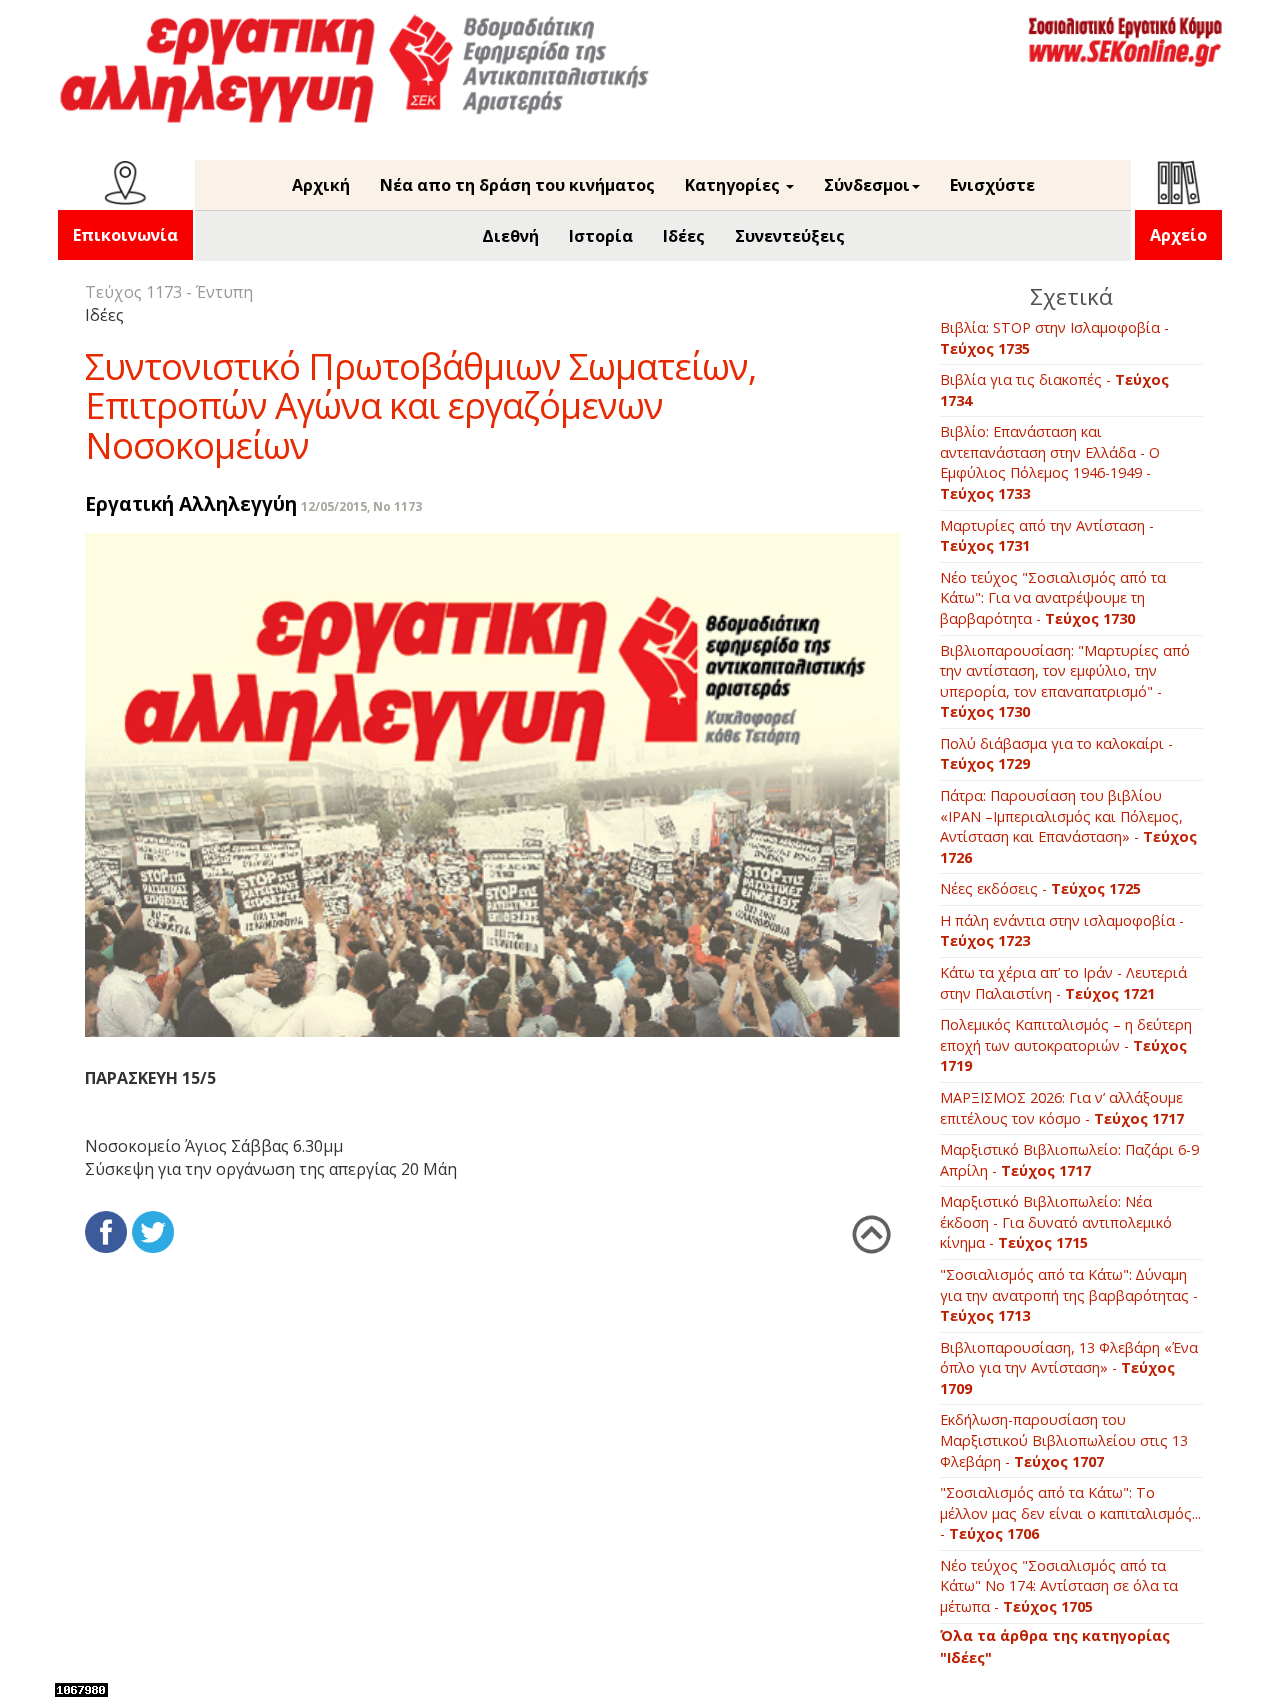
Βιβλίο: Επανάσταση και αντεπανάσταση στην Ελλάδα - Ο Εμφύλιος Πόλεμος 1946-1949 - (1050, 462)
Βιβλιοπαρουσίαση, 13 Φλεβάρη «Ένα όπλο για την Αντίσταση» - (1069, 1368)
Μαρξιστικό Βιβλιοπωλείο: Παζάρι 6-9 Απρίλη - (1069, 1160)
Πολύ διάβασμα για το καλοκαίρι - (1056, 754)
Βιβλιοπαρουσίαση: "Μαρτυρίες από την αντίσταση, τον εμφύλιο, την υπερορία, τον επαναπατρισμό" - (1065, 681)
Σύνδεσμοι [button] (867, 185)
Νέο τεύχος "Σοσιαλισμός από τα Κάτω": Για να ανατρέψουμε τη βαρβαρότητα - (1053, 598)
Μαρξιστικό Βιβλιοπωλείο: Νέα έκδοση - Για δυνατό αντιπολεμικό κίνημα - (1056, 1222)
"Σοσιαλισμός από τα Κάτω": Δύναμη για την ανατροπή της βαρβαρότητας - (1069, 1295)
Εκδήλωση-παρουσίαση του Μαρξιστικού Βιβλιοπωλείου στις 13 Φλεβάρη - (1064, 1440)
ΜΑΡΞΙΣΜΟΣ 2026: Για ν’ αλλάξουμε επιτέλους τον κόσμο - (1062, 1108)
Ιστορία (601, 236)
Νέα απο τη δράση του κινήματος (517, 185)
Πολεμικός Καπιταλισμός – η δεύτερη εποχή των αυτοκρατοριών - (1066, 1045)
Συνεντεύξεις (790, 236)
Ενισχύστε (992, 185)
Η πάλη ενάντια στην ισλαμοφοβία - (1062, 931)
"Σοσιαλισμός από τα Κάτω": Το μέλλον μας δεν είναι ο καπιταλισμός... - (1070, 1513)
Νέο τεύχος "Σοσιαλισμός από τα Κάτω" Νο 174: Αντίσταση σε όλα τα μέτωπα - (1059, 1586)
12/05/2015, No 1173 (361, 506)
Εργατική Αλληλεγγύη (191, 503)
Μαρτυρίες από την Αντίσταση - (1047, 536)
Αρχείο (1178, 235)
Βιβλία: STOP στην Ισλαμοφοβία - (1054, 338)
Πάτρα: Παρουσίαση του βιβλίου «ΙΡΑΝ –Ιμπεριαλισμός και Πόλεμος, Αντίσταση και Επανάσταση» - (1068, 826)
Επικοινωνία (125, 235)
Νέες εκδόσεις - (1040, 888)
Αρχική (321, 185)
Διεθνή (510, 236)
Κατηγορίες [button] (734, 185)
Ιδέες (684, 236)
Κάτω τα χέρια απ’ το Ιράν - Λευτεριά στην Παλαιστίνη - (1063, 983)
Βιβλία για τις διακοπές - (1054, 390)
